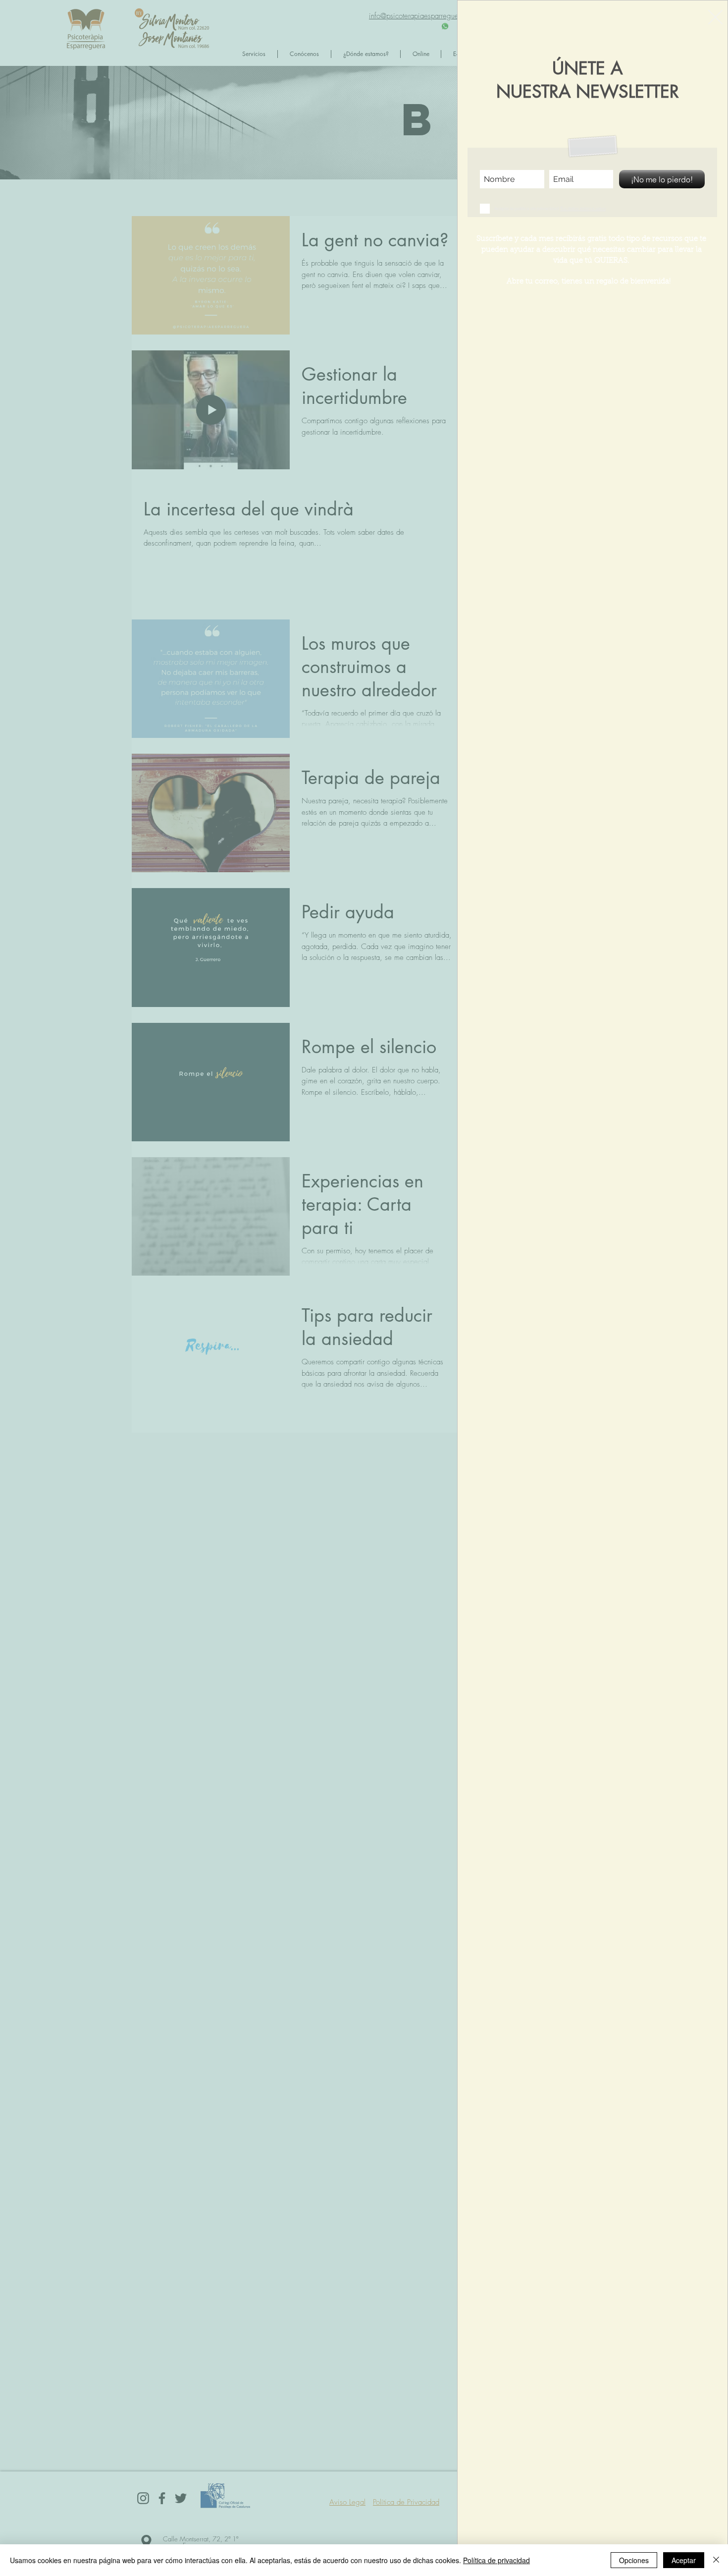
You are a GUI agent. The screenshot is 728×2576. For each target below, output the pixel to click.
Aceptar (684, 2560)
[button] (715, 17)
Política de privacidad (496, 2560)
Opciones (634, 2560)
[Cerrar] (716, 2560)
